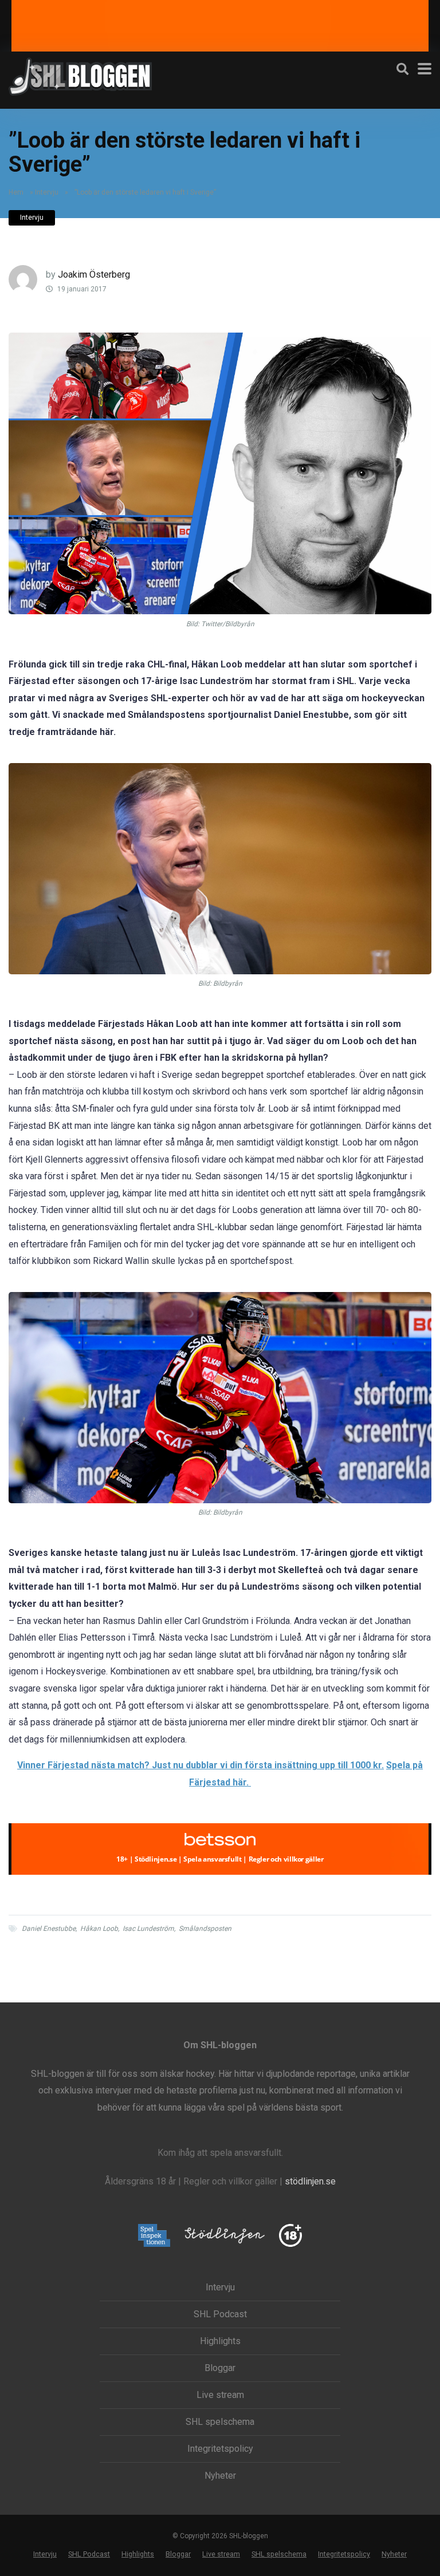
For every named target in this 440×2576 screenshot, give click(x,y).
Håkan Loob (99, 1929)
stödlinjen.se (310, 2181)
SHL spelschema (220, 2422)
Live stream (220, 2395)
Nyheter (220, 2476)
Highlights (220, 2341)
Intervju (47, 192)
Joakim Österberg (94, 274)
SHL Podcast (220, 2314)
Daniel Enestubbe (49, 1929)
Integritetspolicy (220, 2449)
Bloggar (220, 2368)
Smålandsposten (205, 1929)
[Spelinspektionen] (154, 2236)
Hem (16, 192)
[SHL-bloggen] (80, 75)
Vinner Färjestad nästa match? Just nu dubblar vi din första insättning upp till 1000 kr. (201, 1765)
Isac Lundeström (148, 1929)
